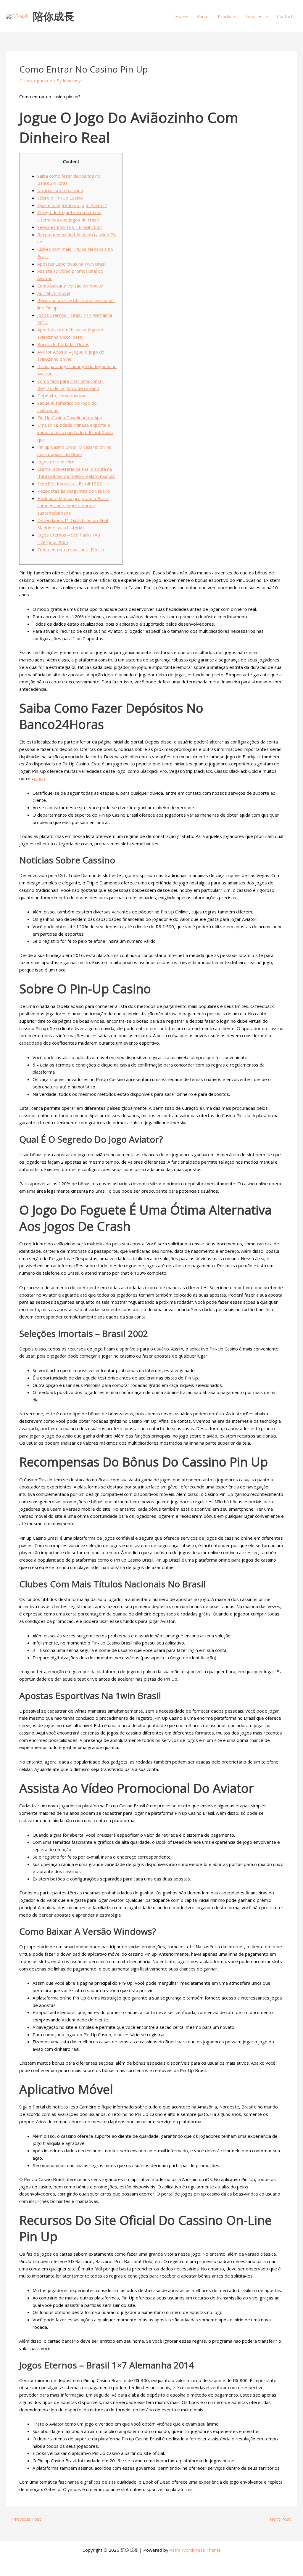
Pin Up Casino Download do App (70, 417)
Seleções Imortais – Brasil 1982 (70, 484)
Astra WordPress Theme (195, 2550)
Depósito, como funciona (62, 396)
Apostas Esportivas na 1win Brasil (72, 264)
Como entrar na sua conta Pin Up (71, 550)
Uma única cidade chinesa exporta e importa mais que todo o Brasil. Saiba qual (75, 432)
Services (254, 16)
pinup (40, 778)
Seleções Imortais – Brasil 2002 (70, 227)
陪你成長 (54, 16)
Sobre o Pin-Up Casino (60, 198)
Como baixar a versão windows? (70, 286)
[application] (265, 16)
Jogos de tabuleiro (56, 462)
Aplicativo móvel (54, 293)
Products (227, 16)
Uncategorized (37, 81)
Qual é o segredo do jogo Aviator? (72, 205)
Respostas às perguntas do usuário (74, 491)
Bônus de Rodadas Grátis (63, 344)
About (203, 16)
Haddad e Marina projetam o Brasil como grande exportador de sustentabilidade (73, 506)
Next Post (283, 2519)
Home (182, 16)
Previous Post (24, 2519)
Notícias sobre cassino (60, 190)
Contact (285, 16)
